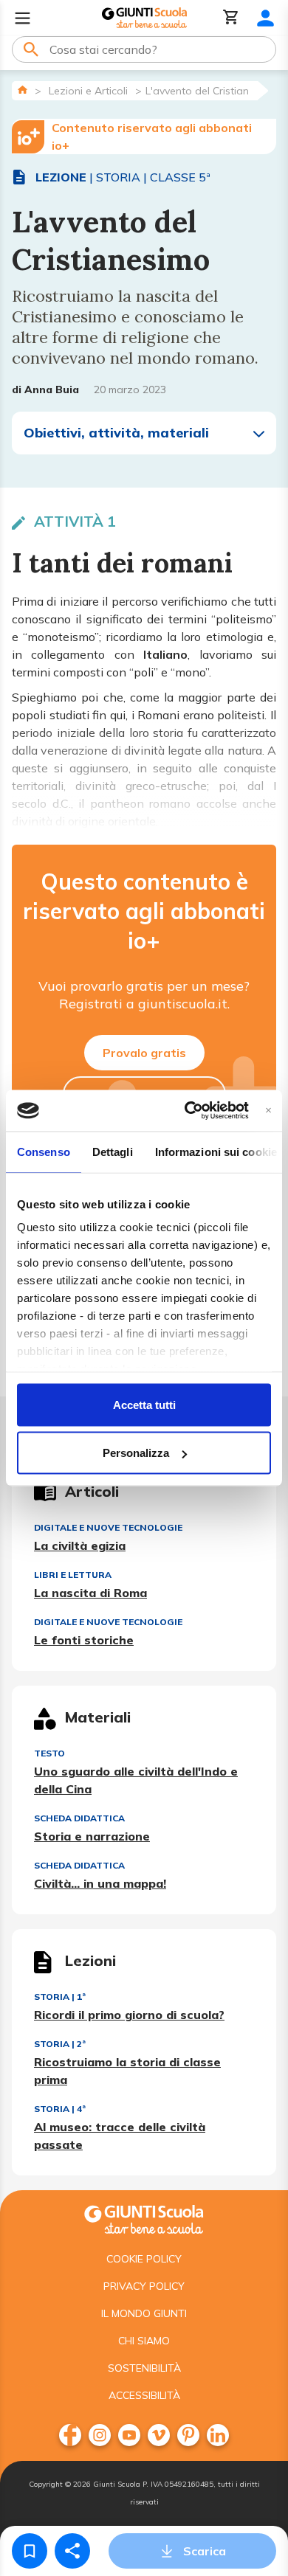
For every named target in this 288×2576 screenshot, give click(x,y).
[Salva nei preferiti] (30, 2551)
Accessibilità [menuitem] (144, 2395)
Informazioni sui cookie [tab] (216, 1151)
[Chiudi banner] (268, 1111)
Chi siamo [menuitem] (144, 2341)
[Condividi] (72, 2551)
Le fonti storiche (84, 1640)
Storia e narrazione (92, 1836)
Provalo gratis (144, 1053)
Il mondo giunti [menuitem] (144, 2313)
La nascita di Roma (90, 1593)
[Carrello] (231, 18)
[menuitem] (70, 2435)
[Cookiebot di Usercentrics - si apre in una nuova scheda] (187, 1111)
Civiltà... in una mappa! (100, 1883)
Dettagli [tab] (113, 1151)
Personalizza (136, 1453)
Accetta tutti (144, 1404)
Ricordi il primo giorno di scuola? (129, 2015)
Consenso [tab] (44, 1151)
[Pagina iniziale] (23, 90)
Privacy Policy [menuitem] (144, 2286)
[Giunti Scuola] (144, 18)
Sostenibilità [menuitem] (144, 2368)
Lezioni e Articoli (88, 91)
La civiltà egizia (80, 1545)
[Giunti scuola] (144, 2218)
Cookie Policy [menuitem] (144, 2259)
